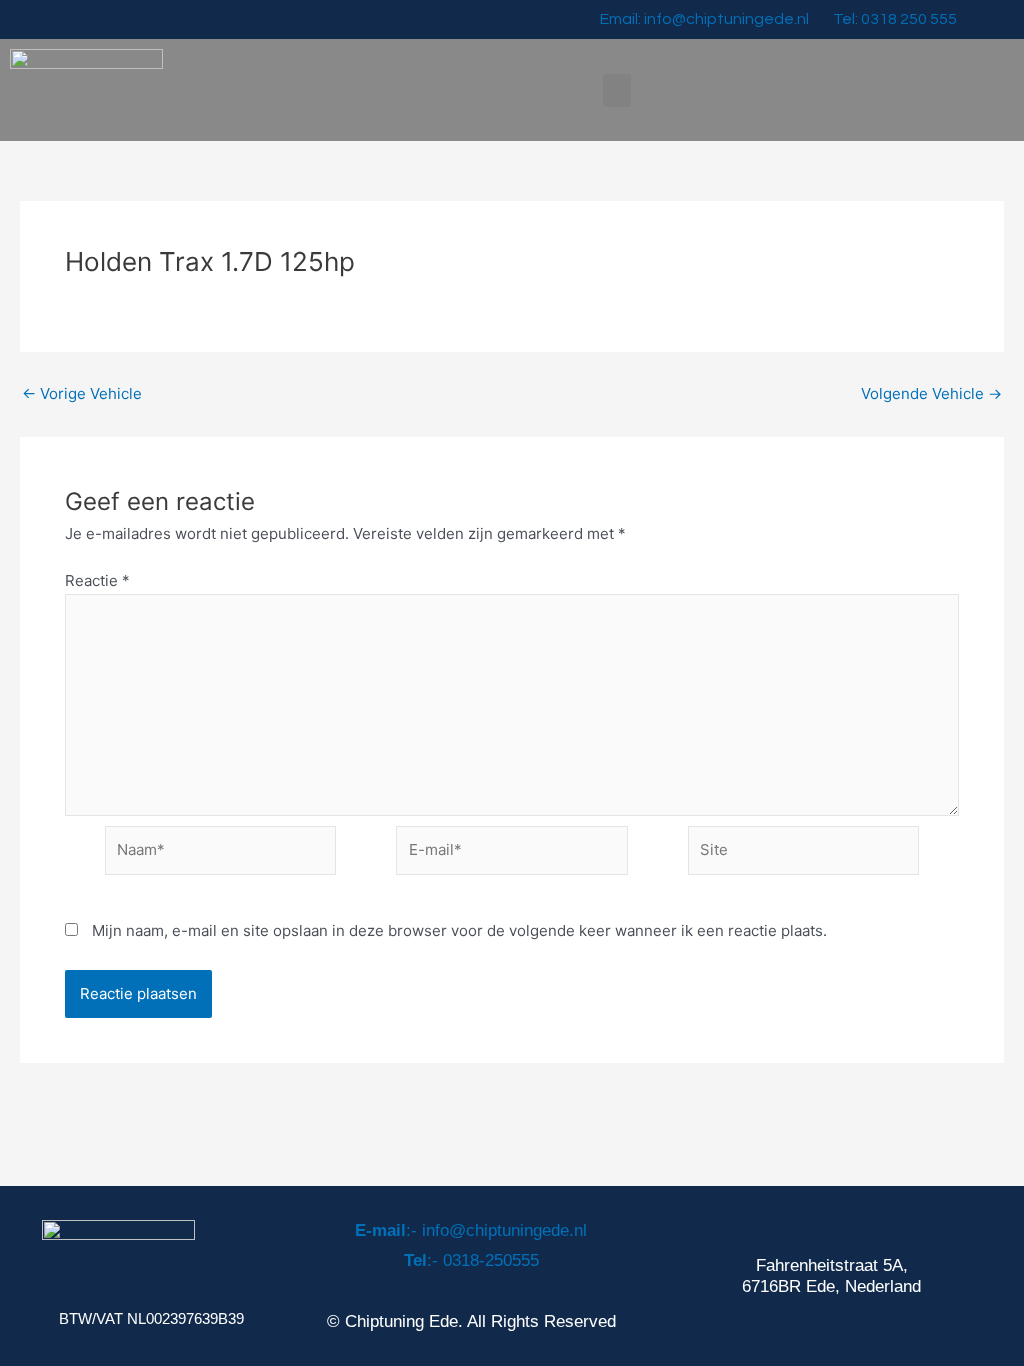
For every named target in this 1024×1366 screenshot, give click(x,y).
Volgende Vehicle (931, 393)
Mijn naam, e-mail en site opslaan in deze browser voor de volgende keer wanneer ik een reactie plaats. (459, 930)
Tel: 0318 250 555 (895, 19)
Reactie (97, 580)
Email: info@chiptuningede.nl (704, 19)
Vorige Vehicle (82, 393)
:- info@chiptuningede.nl (471, 1230)
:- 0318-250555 (471, 1260)
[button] (617, 90)
